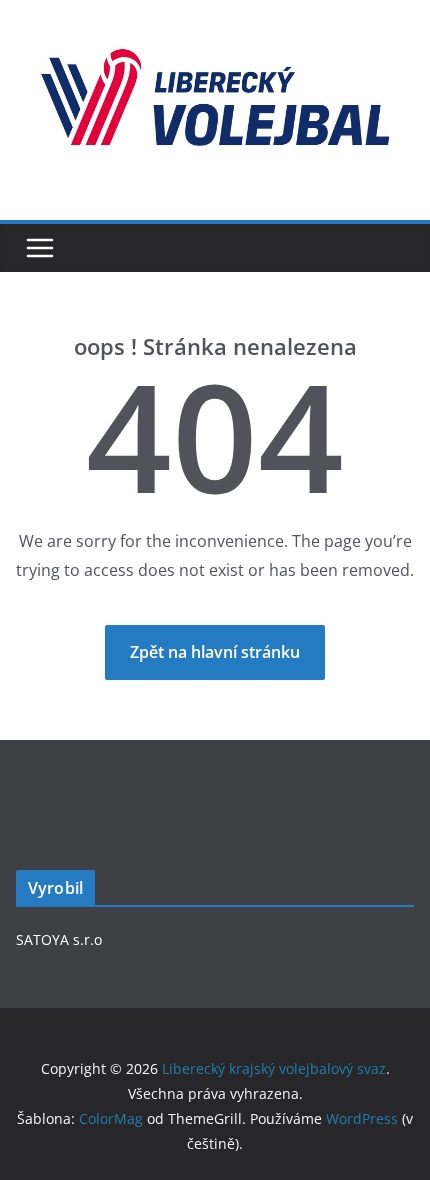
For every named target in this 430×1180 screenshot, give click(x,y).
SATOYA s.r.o (59, 939)
